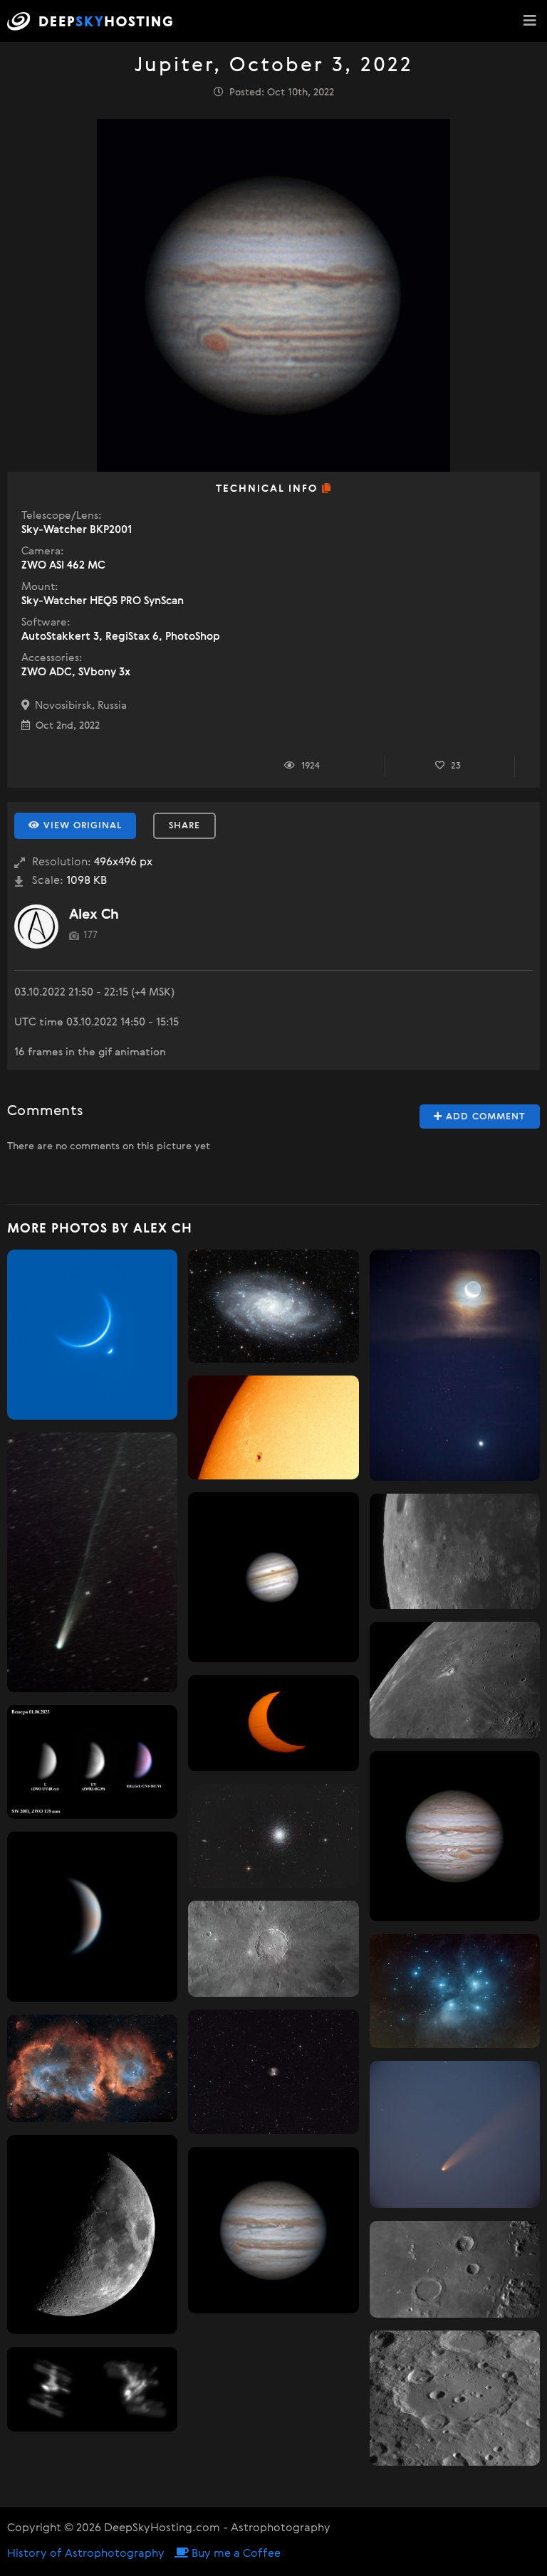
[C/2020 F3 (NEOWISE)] (455, 2135)
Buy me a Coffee (235, 2554)
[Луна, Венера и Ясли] (455, 1365)
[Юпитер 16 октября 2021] (273, 1577)
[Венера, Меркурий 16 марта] (92, 1335)
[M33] (273, 1306)
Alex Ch (94, 915)
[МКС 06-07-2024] (92, 2390)
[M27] (273, 2072)
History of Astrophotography (86, 2554)
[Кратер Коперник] (273, 1949)
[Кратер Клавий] (455, 2398)
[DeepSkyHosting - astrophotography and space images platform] (94, 21)
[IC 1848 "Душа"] (92, 2068)
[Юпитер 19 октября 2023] (273, 2230)
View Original (81, 826)
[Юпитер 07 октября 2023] (455, 1836)
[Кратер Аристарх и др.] (455, 1680)
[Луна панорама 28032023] (92, 2234)
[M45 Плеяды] (455, 1991)
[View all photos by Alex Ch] (36, 927)
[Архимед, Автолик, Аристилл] (455, 2269)
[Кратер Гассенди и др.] (455, 1551)
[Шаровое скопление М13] (273, 1836)
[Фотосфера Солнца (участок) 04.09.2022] (273, 1427)
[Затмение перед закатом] (273, 1723)
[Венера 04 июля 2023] (92, 1917)
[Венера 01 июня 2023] (92, 1762)
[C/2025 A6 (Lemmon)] (92, 1563)
